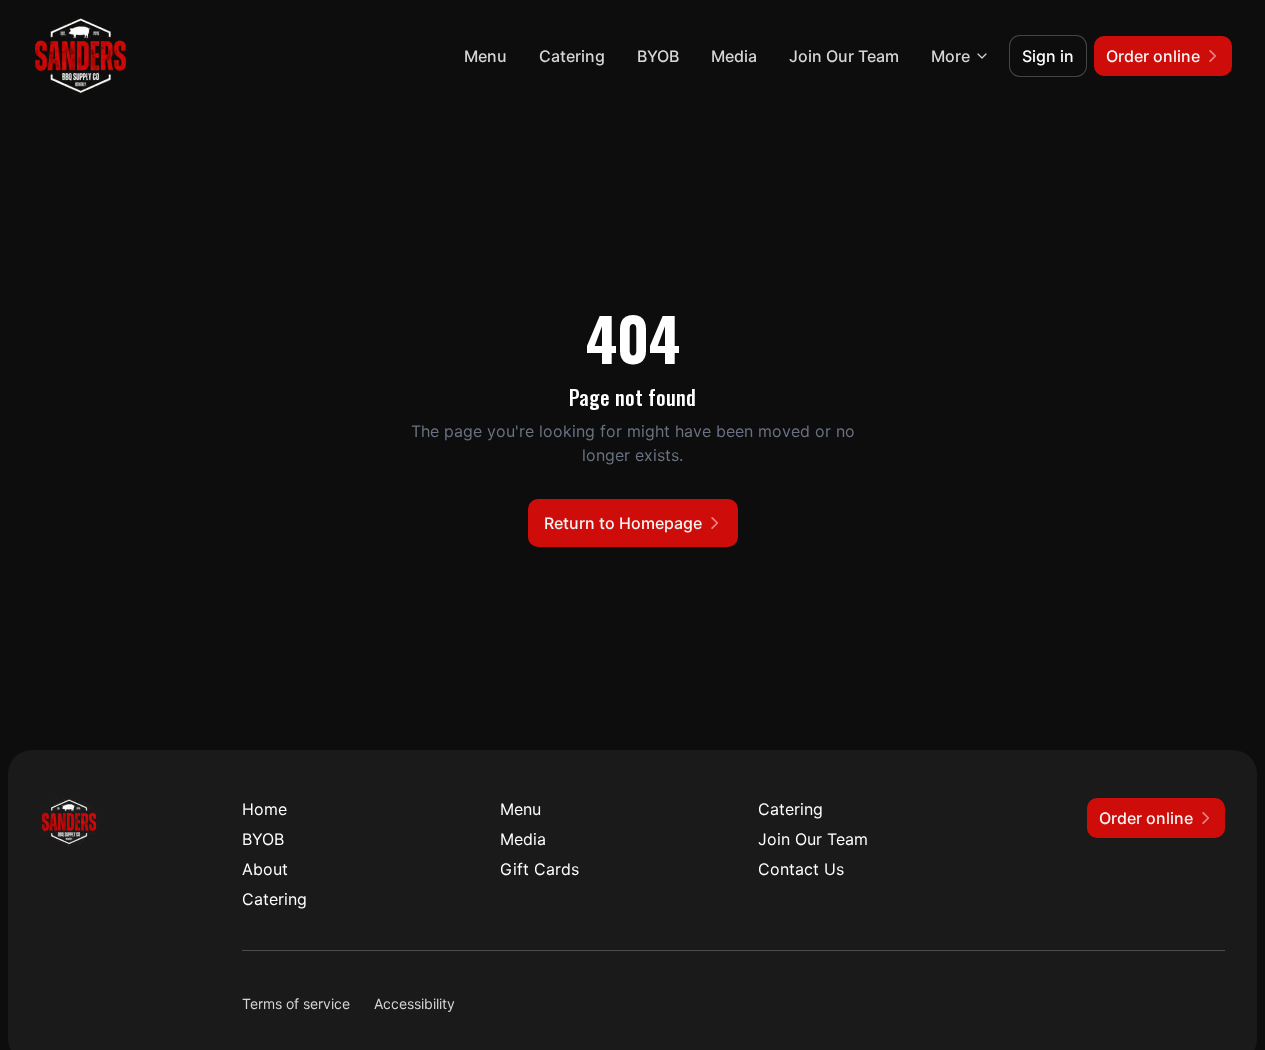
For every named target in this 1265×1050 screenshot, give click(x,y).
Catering (572, 56)
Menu (485, 56)
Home (264, 809)
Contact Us (801, 869)
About (265, 869)
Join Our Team (844, 56)
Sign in (1048, 56)
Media (734, 56)
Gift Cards (539, 869)
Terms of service (296, 1003)
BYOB (658, 56)
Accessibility (414, 1003)
